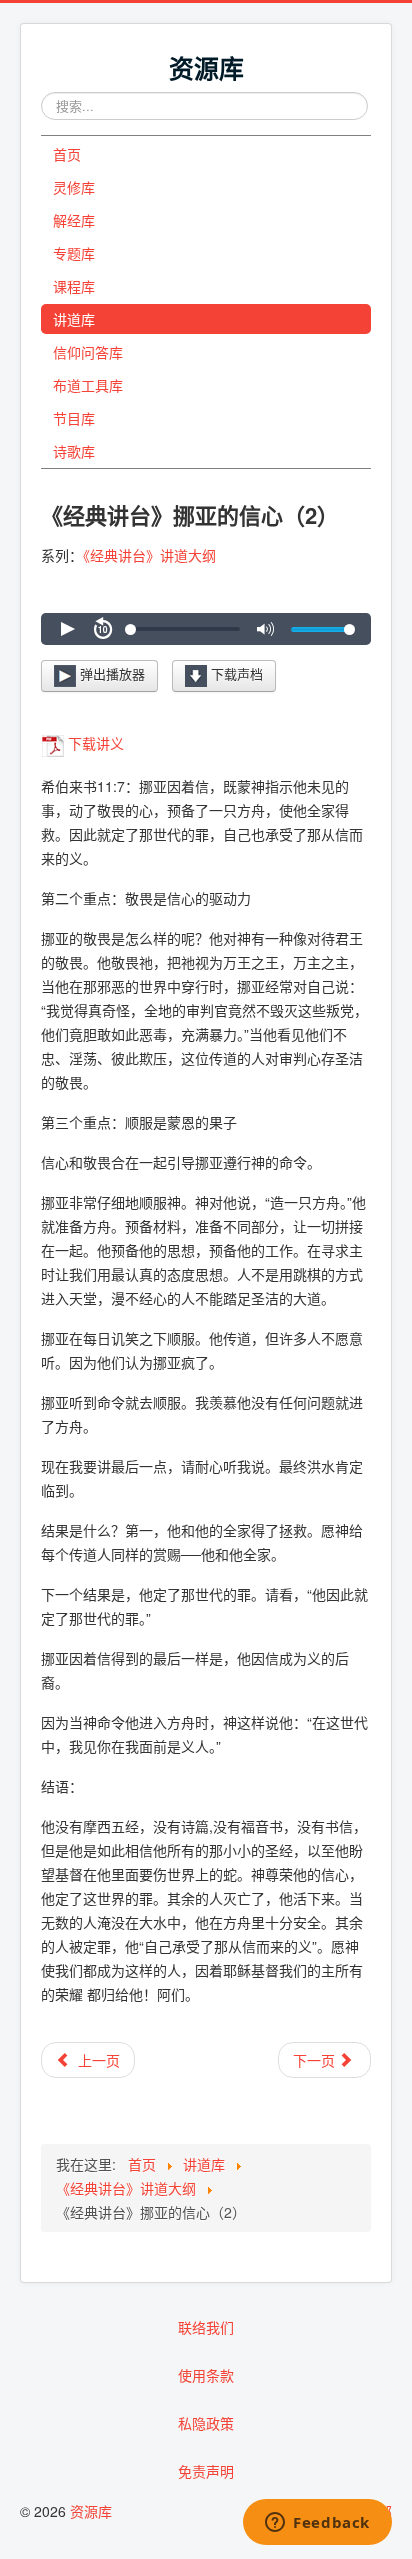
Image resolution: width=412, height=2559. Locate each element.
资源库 (91, 2511)
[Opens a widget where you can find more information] (317, 2524)
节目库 (74, 418)
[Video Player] (206, 628)
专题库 (74, 253)
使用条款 (206, 2375)
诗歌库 (74, 451)
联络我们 (206, 2327)
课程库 (74, 286)
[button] (67, 629)
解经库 (74, 220)
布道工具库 (88, 385)
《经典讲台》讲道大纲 (149, 555)
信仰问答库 (88, 352)
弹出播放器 (110, 674)
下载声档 (235, 674)
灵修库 (74, 187)
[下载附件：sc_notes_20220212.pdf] (55, 743)
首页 (67, 154)
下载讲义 (96, 743)
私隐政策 (206, 2423)
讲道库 (74, 319)
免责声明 (206, 2471)
